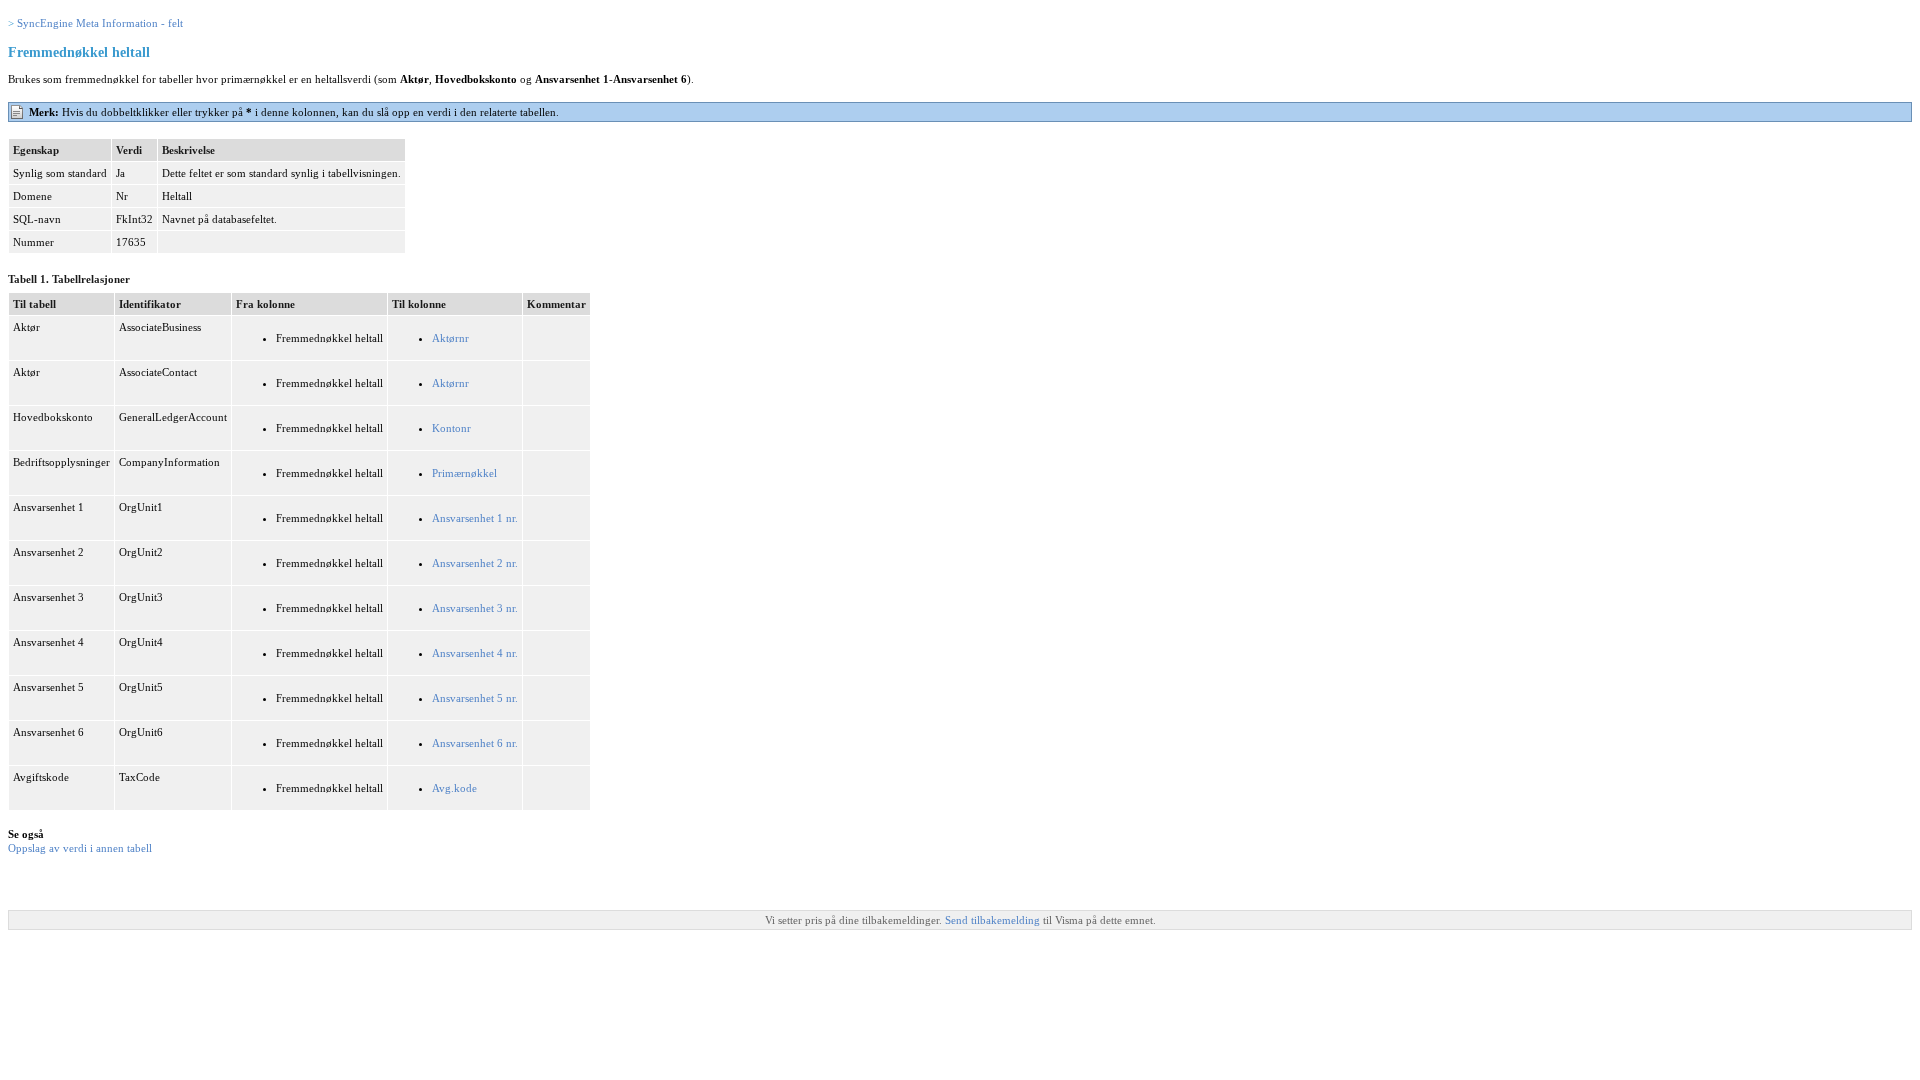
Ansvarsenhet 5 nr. (475, 698)
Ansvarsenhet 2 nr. (475, 563)
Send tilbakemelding (994, 920)
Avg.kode (454, 788)
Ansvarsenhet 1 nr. (475, 518)
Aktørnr (450, 338)
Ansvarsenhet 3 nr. (475, 608)
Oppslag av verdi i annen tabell (80, 848)
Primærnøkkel (464, 473)
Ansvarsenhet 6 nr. (475, 743)
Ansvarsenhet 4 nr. (475, 653)
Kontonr (451, 428)
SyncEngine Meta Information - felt (100, 23)
